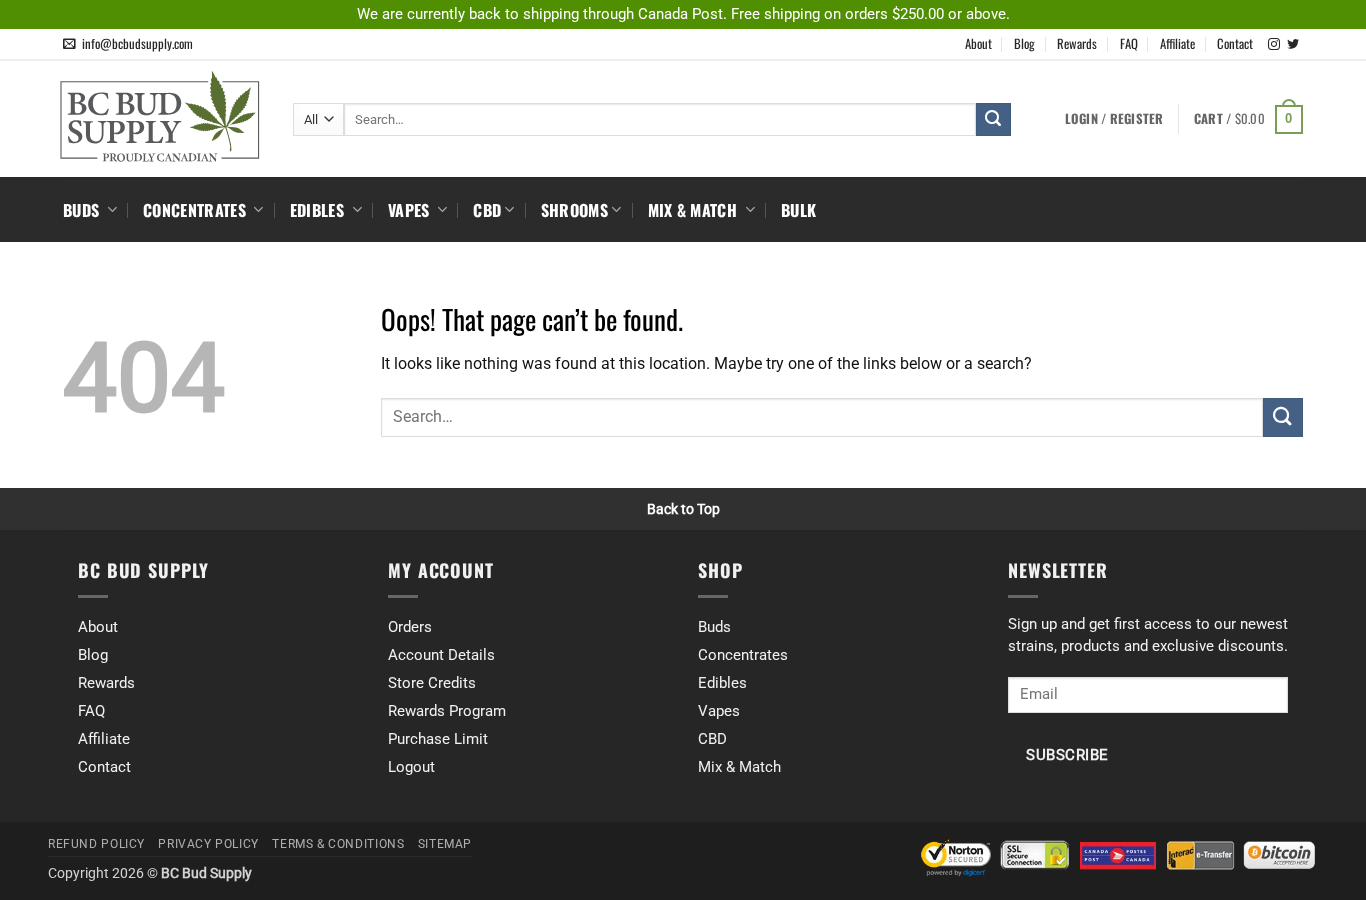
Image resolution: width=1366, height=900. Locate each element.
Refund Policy (96, 844)
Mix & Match (695, 210)
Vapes (411, 210)
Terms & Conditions (338, 844)
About (978, 43)
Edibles (319, 210)
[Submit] (993, 120)
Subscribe (1067, 755)
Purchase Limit (438, 739)
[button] (1248, 120)
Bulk (798, 210)
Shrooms (574, 210)
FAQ (1129, 43)
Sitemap (445, 844)
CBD (487, 210)
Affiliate (1177, 43)
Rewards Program (447, 711)
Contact (1235, 43)
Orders (410, 627)
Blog (1024, 43)
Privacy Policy (208, 844)
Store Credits (432, 683)
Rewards (1077, 43)
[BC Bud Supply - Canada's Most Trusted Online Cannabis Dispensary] (163, 116)
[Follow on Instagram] (1274, 45)
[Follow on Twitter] (1293, 45)
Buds (83, 210)
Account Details (441, 655)
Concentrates (196, 210)
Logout (411, 767)
